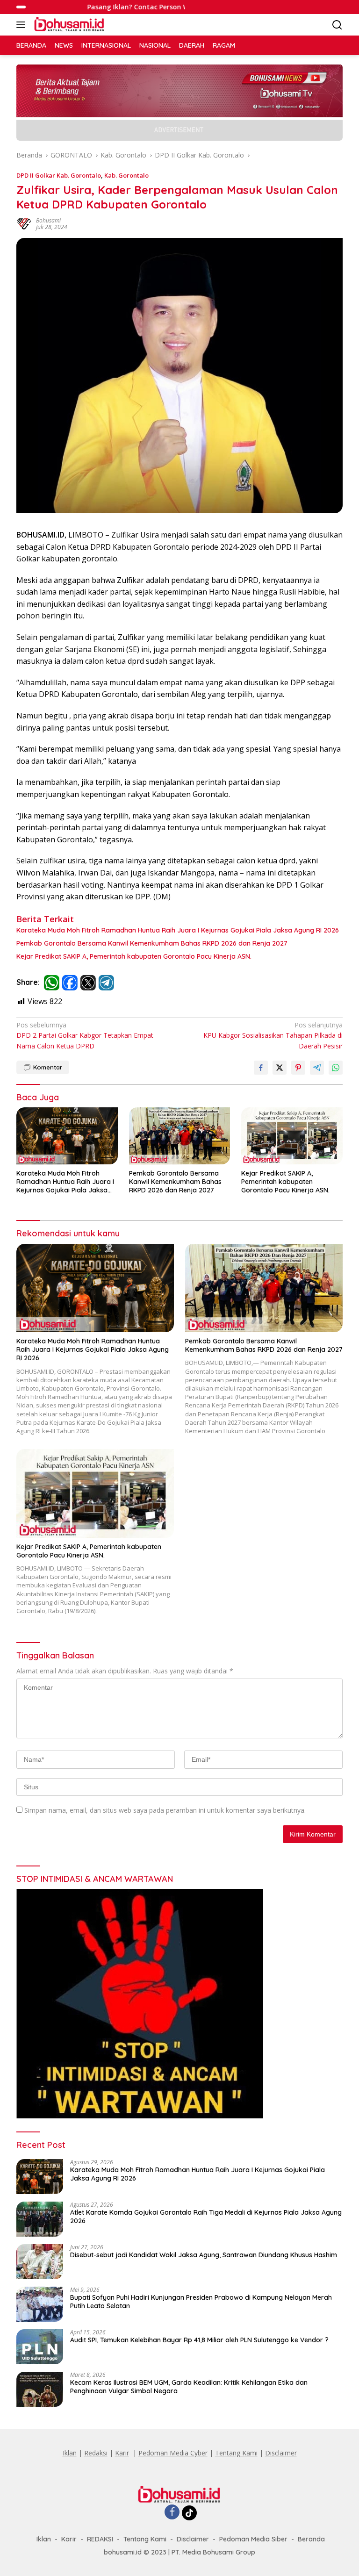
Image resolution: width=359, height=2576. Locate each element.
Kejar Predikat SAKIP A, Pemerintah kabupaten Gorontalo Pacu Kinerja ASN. (134, 956)
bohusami (48, 220)
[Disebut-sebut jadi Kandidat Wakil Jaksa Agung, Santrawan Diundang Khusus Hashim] (40, 2262)
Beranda (311, 2539)
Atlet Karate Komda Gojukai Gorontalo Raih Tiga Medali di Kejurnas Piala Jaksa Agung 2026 (206, 2217)
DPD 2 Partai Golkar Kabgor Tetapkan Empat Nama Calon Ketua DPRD (85, 1035)
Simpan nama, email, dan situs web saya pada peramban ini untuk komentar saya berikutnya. (165, 1810)
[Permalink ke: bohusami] (24, 223)
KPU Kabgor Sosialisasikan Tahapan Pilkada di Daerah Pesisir (273, 1035)
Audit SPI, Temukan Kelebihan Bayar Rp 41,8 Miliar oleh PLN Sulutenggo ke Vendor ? (199, 2340)
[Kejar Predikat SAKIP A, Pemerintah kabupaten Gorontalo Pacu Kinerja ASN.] (292, 1136)
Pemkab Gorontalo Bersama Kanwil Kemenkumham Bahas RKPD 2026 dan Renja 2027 (152, 943)
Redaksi (96, 2453)
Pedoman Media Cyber (173, 2453)
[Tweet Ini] (280, 1068)
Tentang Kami (236, 2453)
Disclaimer (281, 2453)
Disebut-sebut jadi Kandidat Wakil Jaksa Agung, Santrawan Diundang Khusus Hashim (204, 2255)
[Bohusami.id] (68, 25)
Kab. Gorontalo (126, 175)
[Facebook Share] (261, 1068)
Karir (122, 2453)
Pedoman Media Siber (253, 2539)
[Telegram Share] (317, 1068)
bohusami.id (123, 2552)
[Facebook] (172, 2513)
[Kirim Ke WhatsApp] (336, 1068)
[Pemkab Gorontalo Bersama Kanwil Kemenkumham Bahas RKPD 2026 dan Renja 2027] (180, 1136)
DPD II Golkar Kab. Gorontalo (59, 175)
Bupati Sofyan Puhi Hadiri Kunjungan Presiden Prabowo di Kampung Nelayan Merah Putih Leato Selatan (201, 2302)
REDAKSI (100, 2539)
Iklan (70, 2453)
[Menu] (23, 25)
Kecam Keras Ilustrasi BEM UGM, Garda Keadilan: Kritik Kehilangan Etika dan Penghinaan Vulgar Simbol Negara (189, 2387)
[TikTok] (189, 2513)
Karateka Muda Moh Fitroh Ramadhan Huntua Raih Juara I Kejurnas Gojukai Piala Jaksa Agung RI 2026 (178, 930)
